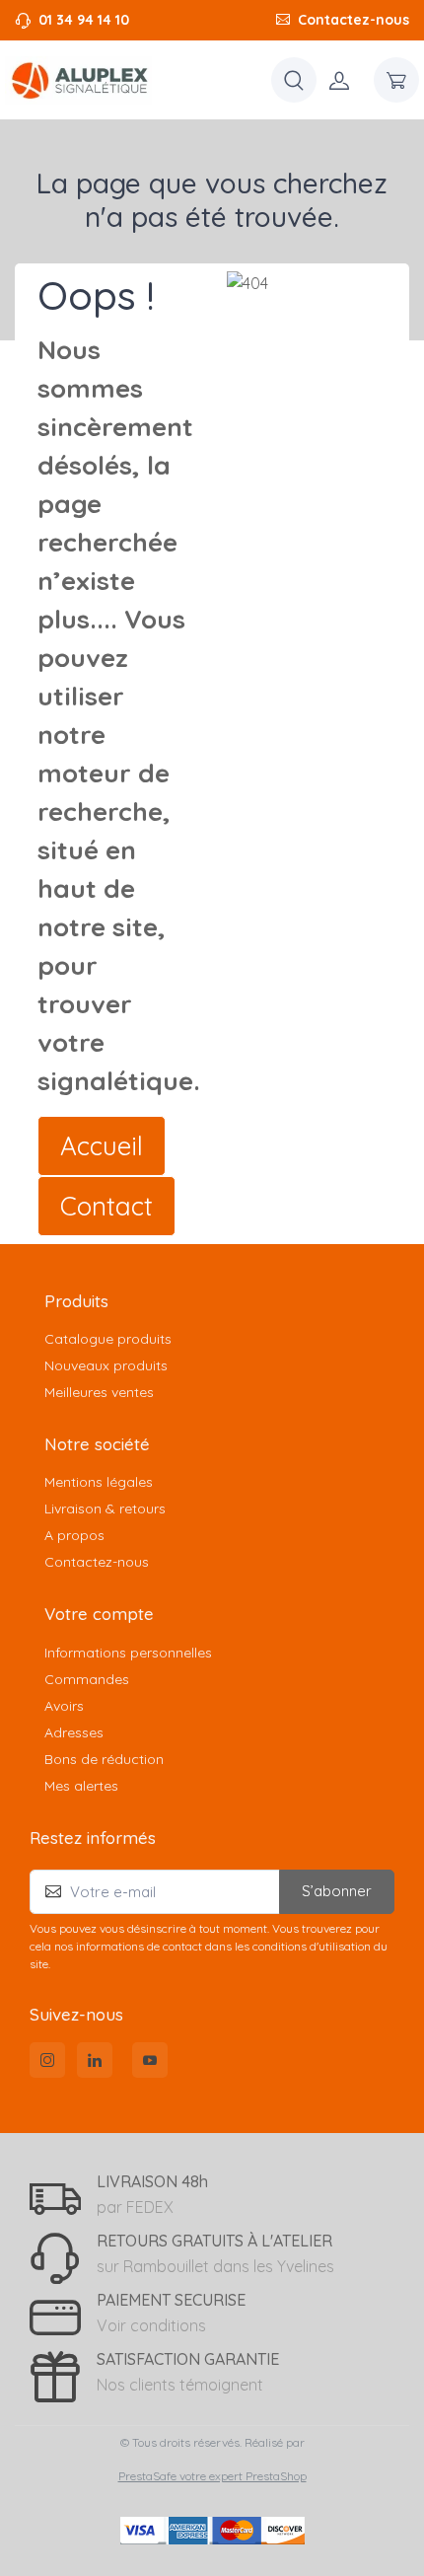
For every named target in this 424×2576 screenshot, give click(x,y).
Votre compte (99, 1614)
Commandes (87, 1679)
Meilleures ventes (99, 1392)
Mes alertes (81, 1786)
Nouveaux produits (106, 1365)
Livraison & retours (105, 1509)
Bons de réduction (104, 1759)
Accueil (102, 1146)
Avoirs (64, 1706)
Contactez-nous (353, 20)
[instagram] (47, 2060)
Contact (106, 1206)
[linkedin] (95, 2060)
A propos (74, 1535)
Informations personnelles (128, 1653)
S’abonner (337, 1891)
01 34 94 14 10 (84, 20)
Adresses (74, 1732)
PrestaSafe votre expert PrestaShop (212, 2476)
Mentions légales (99, 1482)
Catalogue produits (108, 1339)
